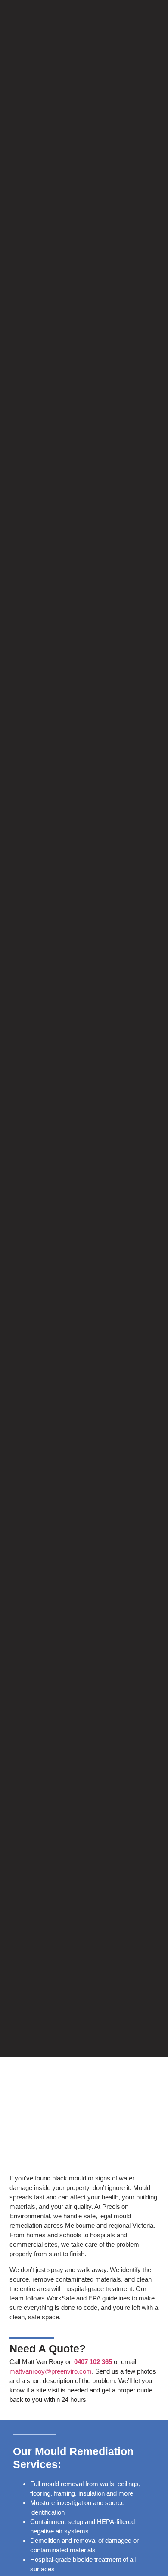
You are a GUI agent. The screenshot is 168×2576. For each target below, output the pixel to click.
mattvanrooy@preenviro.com (51, 2371)
